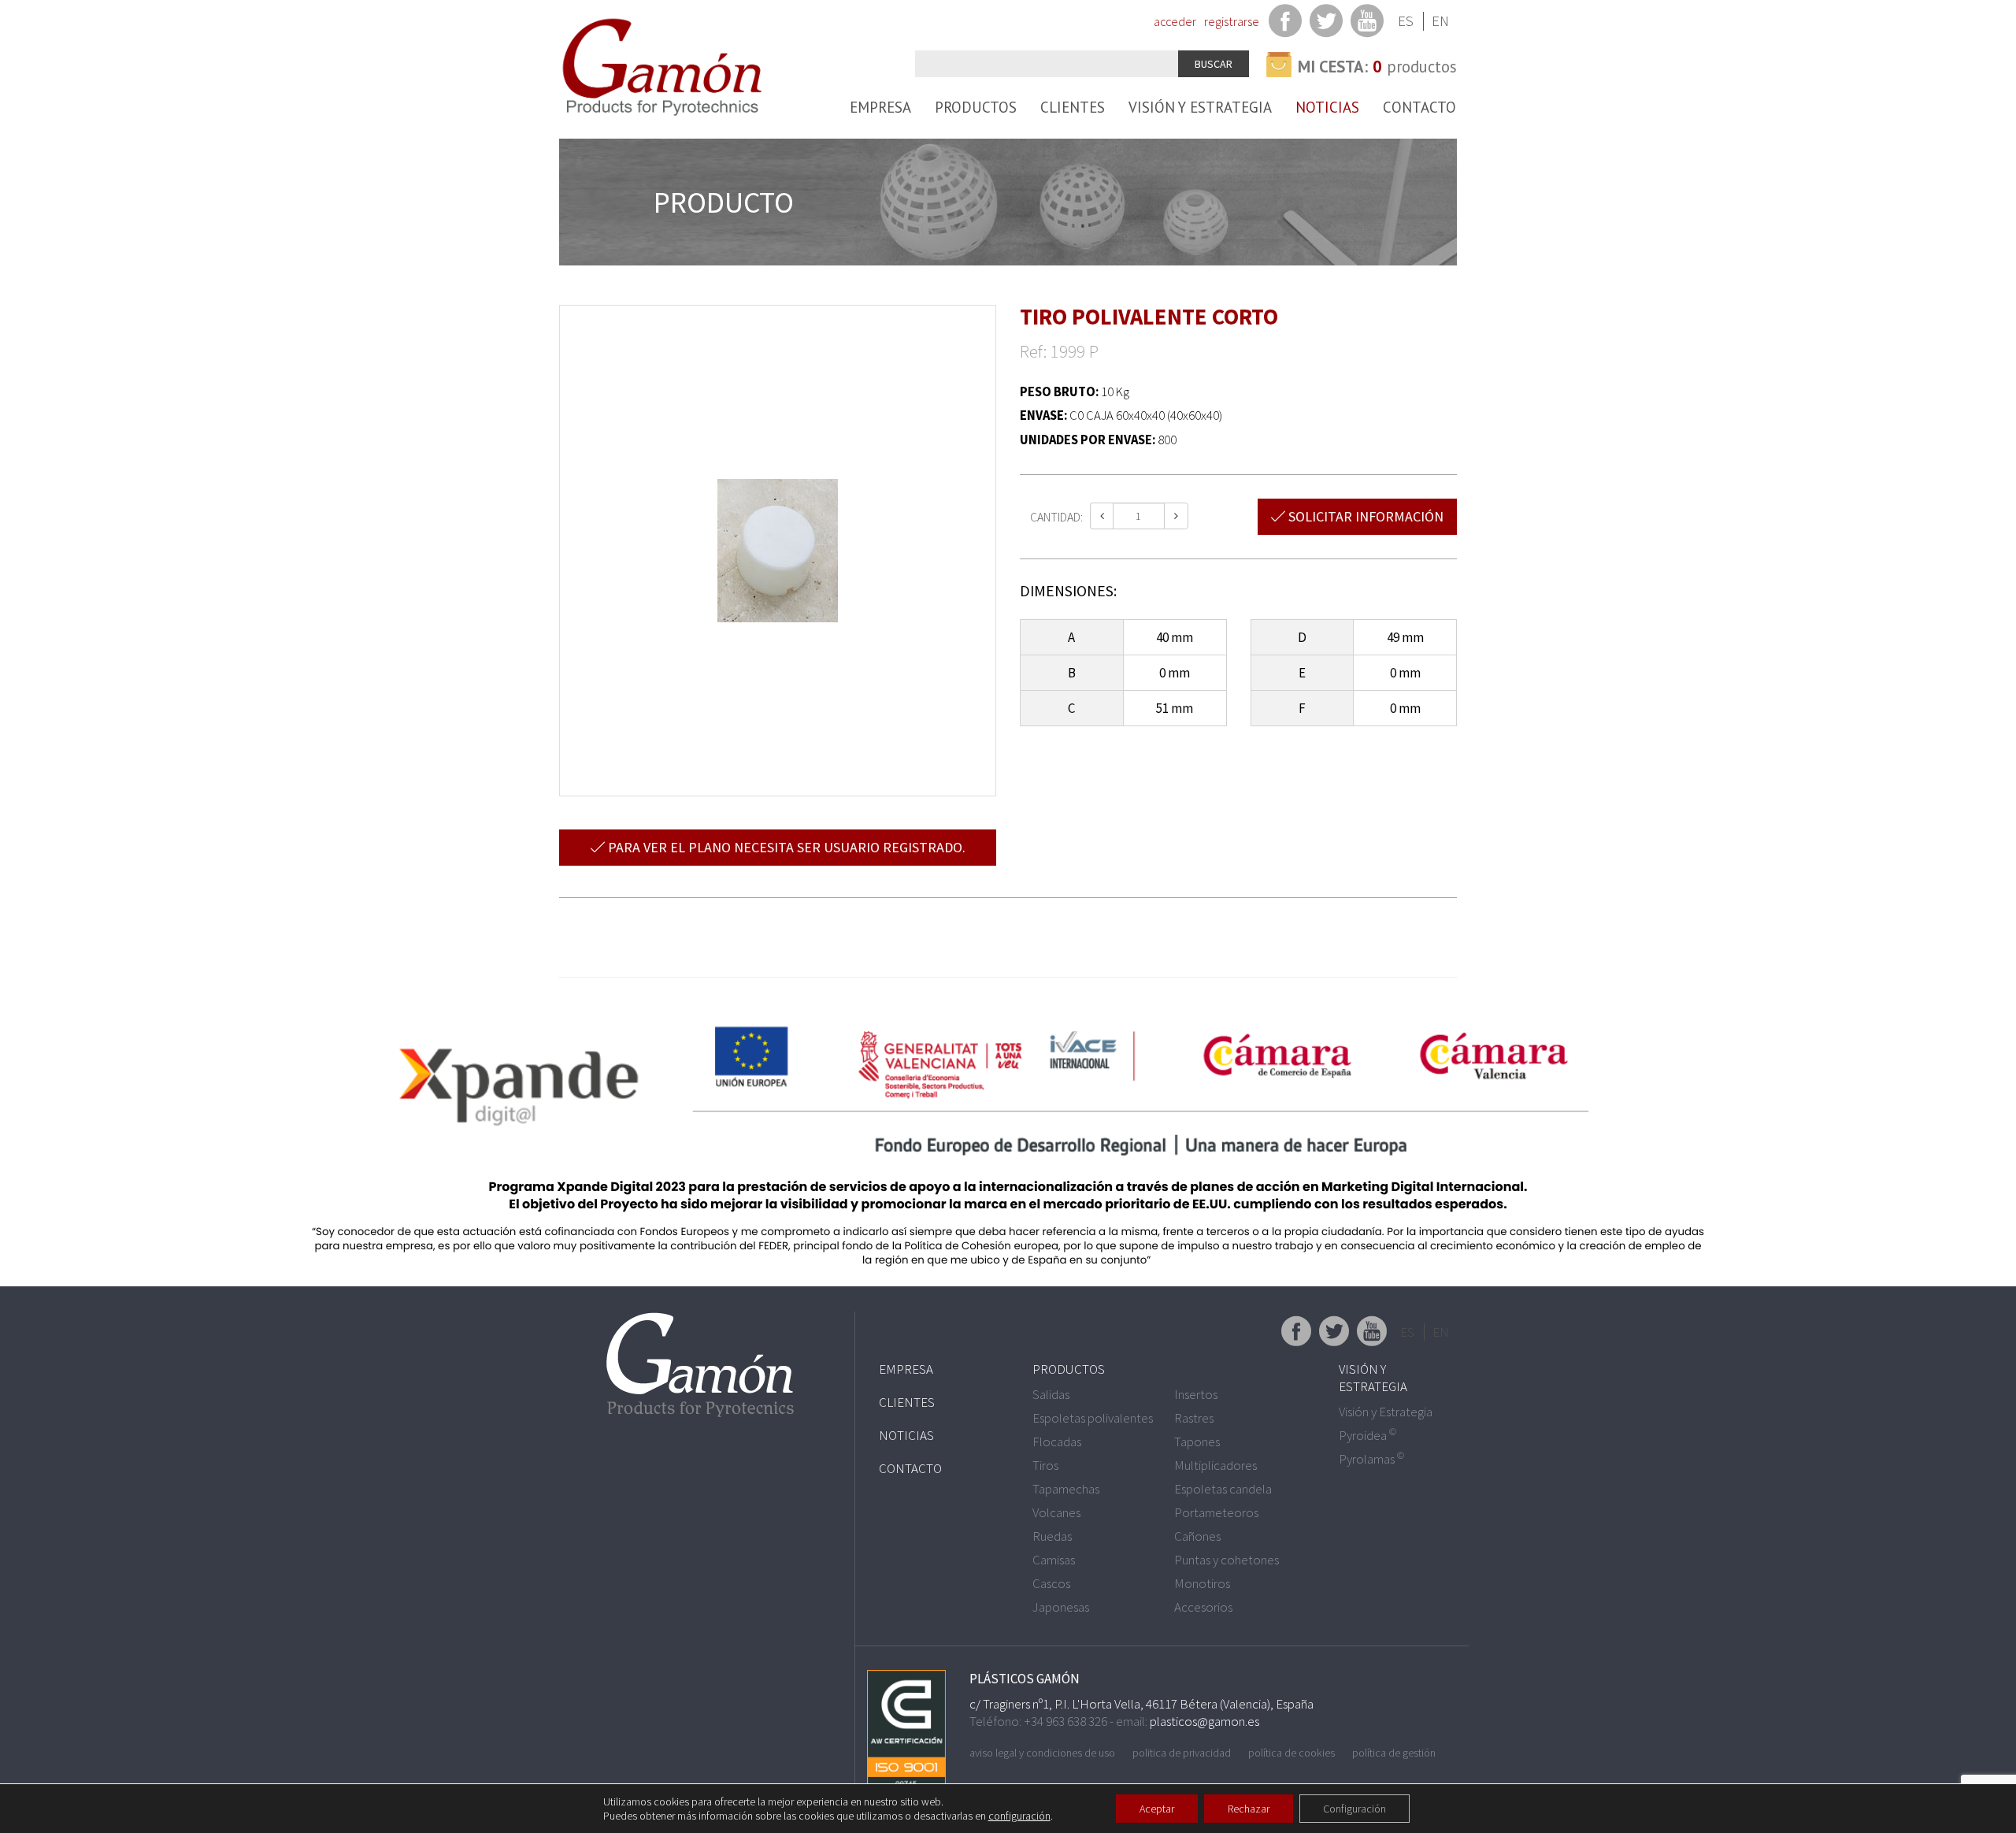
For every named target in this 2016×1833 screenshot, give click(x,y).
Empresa (880, 107)
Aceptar (1157, 1809)
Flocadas (1057, 1442)
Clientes (1073, 107)
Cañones (1197, 1536)
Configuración (1354, 1809)
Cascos (1051, 1583)
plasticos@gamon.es (1204, 1721)
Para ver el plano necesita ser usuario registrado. (785, 847)
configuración (1019, 1816)
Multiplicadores (1216, 1465)
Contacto (1419, 107)
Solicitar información (1364, 516)
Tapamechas (1066, 1489)
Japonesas (1061, 1607)
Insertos (1196, 1394)
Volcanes (1056, 1512)
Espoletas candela (1223, 1489)
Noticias (1327, 107)
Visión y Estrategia (1200, 107)
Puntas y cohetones (1227, 1560)
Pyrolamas (1371, 1459)
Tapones (1197, 1442)
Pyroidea (1367, 1435)
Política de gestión (1394, 1753)
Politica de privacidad (1182, 1753)
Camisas (1054, 1560)
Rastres (1194, 1418)
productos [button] (1377, 67)
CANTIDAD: (1056, 517)
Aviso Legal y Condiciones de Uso (1042, 1753)
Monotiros (1202, 1583)
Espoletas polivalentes (1093, 1418)
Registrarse (1232, 21)
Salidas (1051, 1394)
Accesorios (1203, 1607)
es (1406, 21)
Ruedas (1052, 1536)
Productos (976, 107)
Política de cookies (1291, 1753)
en (1440, 21)
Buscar (1214, 64)
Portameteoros (1216, 1512)
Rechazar (1249, 1809)
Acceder (1175, 21)
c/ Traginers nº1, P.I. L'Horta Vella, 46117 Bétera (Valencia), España (1141, 1704)
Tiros (1045, 1465)
